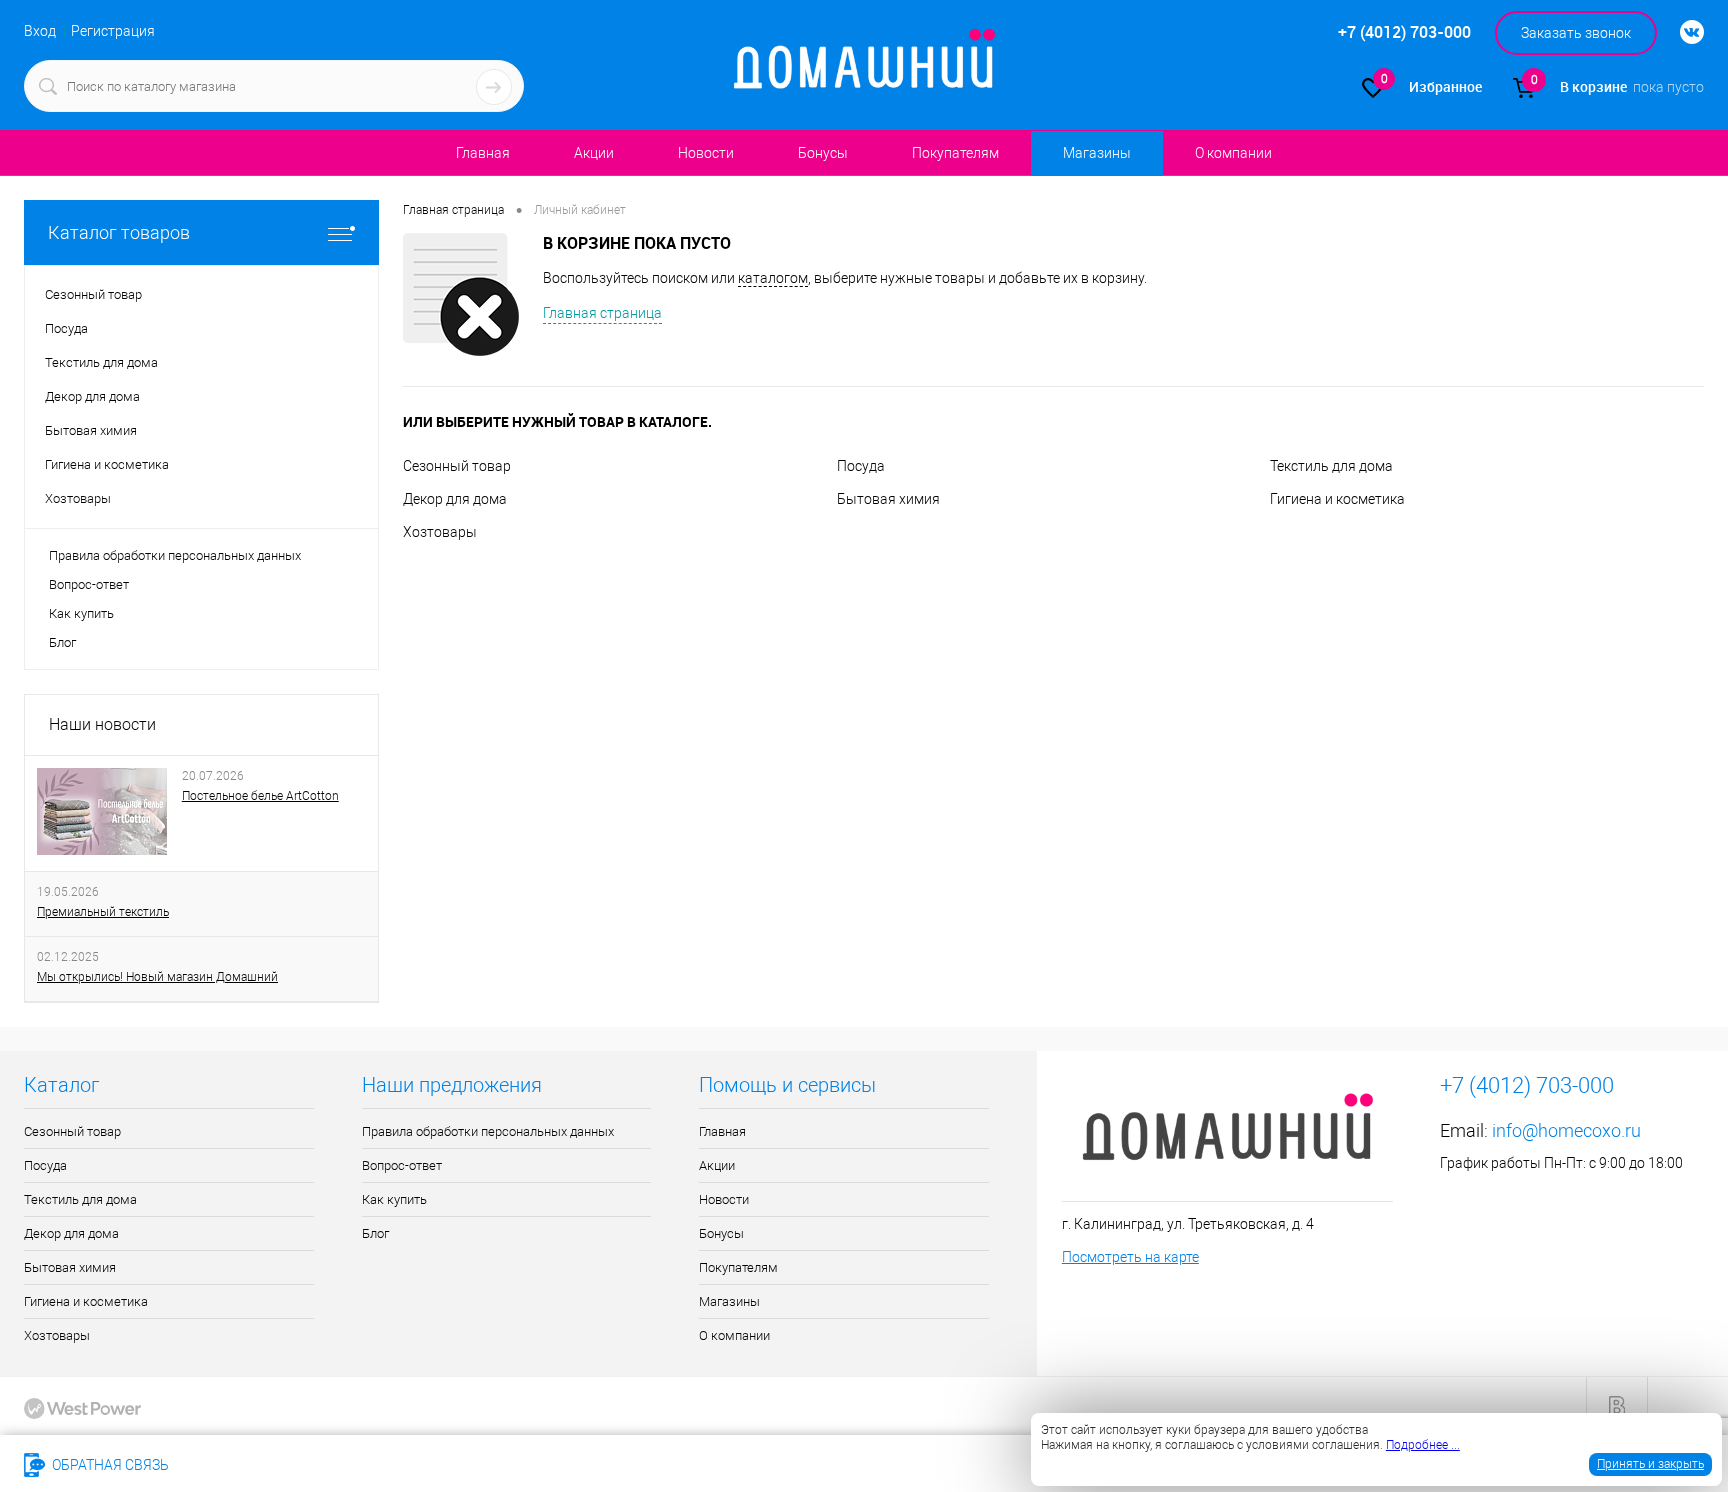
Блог (62, 642)
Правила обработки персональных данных (175, 555)
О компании (1233, 153)
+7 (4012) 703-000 (253, 1465)
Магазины (1097, 153)
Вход (40, 31)
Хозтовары (440, 532)
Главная (483, 153)
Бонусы (823, 153)
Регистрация (113, 31)
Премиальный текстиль (103, 912)
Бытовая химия (888, 499)
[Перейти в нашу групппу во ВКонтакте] (1682, 33)
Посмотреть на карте (1130, 1257)
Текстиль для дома (1331, 466)
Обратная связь (109, 1465)
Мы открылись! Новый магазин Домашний (157, 977)
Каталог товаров (119, 232)
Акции (594, 153)
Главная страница (602, 313)
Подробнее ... (1423, 1445)
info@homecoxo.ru (1566, 1130)
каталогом (773, 278)
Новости (706, 153)
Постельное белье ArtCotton (260, 796)
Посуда (861, 466)
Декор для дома (455, 499)
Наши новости (102, 724)
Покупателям (955, 153)
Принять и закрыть (1650, 1464)
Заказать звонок (1576, 33)
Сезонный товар (457, 466)
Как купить (81, 613)
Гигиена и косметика (1337, 499)
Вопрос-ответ (89, 584)
